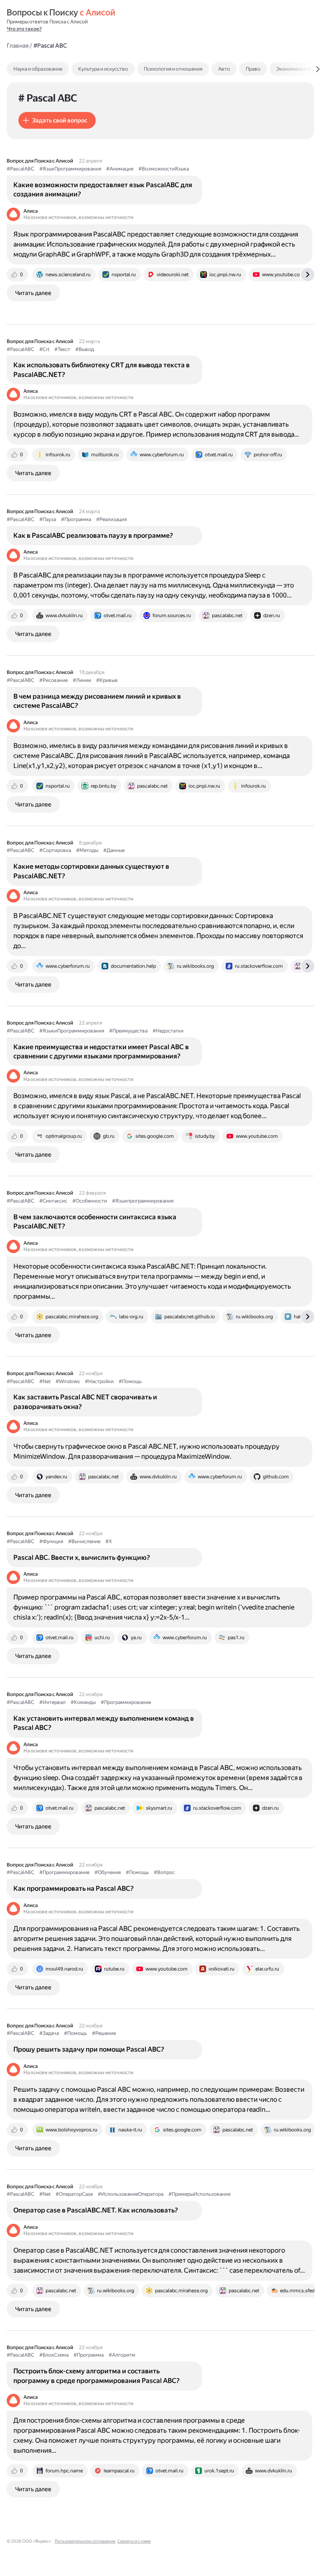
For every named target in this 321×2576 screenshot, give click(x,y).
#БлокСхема (54, 2355)
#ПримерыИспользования (199, 2194)
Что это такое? (24, 29)
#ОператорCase (74, 2194)
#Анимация (120, 169)
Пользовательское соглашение (85, 2541)
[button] (57, 120)
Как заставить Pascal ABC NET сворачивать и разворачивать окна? (85, 1402)
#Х (109, 1541)
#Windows (68, 1381)
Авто (224, 69)
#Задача (49, 2033)
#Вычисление (84, 1541)
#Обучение (108, 1872)
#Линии (82, 680)
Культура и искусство (103, 69)
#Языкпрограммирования (143, 1201)
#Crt (44, 349)
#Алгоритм (122, 2355)
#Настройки (99, 1381)
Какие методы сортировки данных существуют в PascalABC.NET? (91, 871)
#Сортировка (55, 850)
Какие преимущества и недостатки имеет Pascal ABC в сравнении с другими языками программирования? (101, 1052)
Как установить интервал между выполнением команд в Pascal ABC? (104, 1723)
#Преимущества (128, 1031)
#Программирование (126, 1702)
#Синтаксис (53, 1201)
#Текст (62, 349)
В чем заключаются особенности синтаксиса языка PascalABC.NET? (95, 1222)
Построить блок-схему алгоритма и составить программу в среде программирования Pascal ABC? (97, 2376)
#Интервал (52, 1702)
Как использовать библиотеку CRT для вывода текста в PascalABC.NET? (102, 370)
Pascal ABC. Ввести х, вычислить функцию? (82, 1558)
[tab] (56, 69)
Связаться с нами (134, 2541)
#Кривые (107, 680)
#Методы (87, 850)
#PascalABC (20, 169)
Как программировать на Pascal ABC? (74, 1888)
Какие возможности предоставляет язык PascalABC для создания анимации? (103, 189)
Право (253, 69)
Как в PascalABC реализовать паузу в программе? (93, 535)
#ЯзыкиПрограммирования (72, 1031)
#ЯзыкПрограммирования (70, 169)
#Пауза (48, 519)
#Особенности (90, 1201)
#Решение (104, 2033)
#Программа (76, 519)
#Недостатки (168, 1031)
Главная (18, 46)
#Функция (51, 1541)
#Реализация (111, 519)
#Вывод (85, 349)
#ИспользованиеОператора (131, 2194)
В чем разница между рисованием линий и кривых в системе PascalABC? (97, 701)
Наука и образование (38, 69)
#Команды (83, 1702)
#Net (45, 1381)
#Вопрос (164, 1872)
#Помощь (130, 1381)
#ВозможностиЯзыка (164, 169)
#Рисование (53, 680)
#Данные (114, 850)
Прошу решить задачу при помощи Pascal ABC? (89, 2049)
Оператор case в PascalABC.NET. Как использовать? (96, 2210)
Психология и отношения (173, 69)
